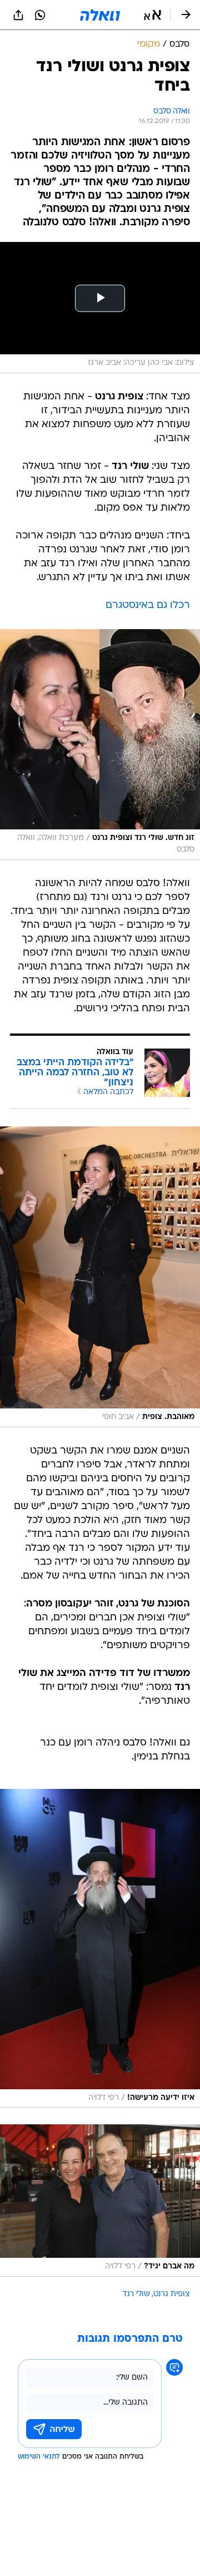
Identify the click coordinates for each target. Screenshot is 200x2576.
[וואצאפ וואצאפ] (40, 15)
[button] (152, 15)
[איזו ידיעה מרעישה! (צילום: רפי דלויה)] (100, 1949)
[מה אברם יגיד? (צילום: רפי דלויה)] (100, 2201)
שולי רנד (136, 2294)
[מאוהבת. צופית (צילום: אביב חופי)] (100, 1277)
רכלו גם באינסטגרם (148, 605)
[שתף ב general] (18, 15)
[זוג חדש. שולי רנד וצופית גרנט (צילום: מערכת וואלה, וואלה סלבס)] (100, 745)
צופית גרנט (172, 2294)
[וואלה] (100, 15)
